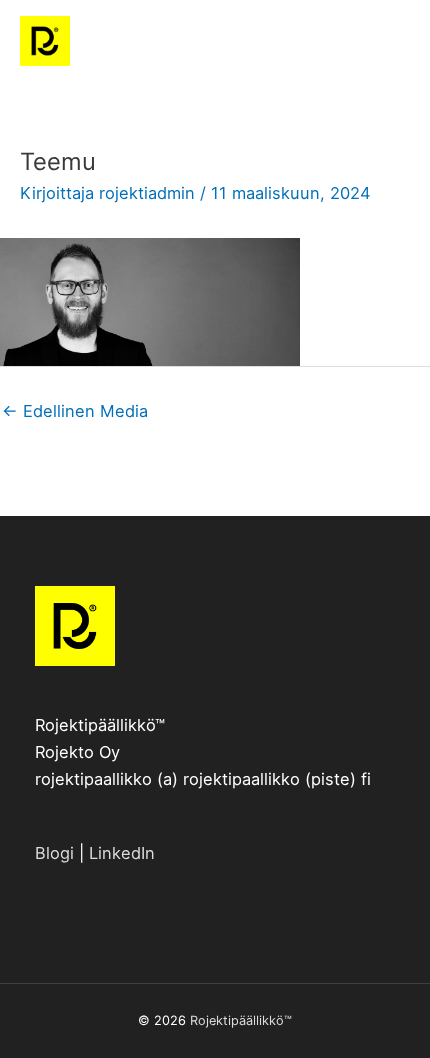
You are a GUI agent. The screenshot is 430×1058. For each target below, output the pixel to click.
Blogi (54, 853)
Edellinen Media (75, 411)
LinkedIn (122, 853)
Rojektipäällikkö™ (241, 1020)
